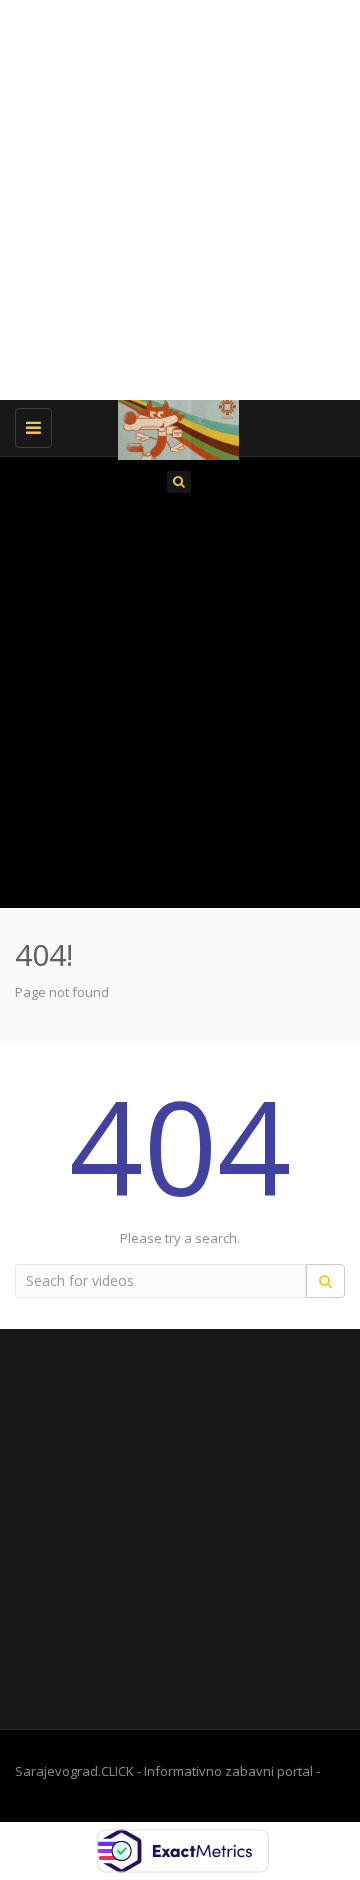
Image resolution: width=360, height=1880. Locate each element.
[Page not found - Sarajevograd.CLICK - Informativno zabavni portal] (175, 425)
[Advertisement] (180, 200)
